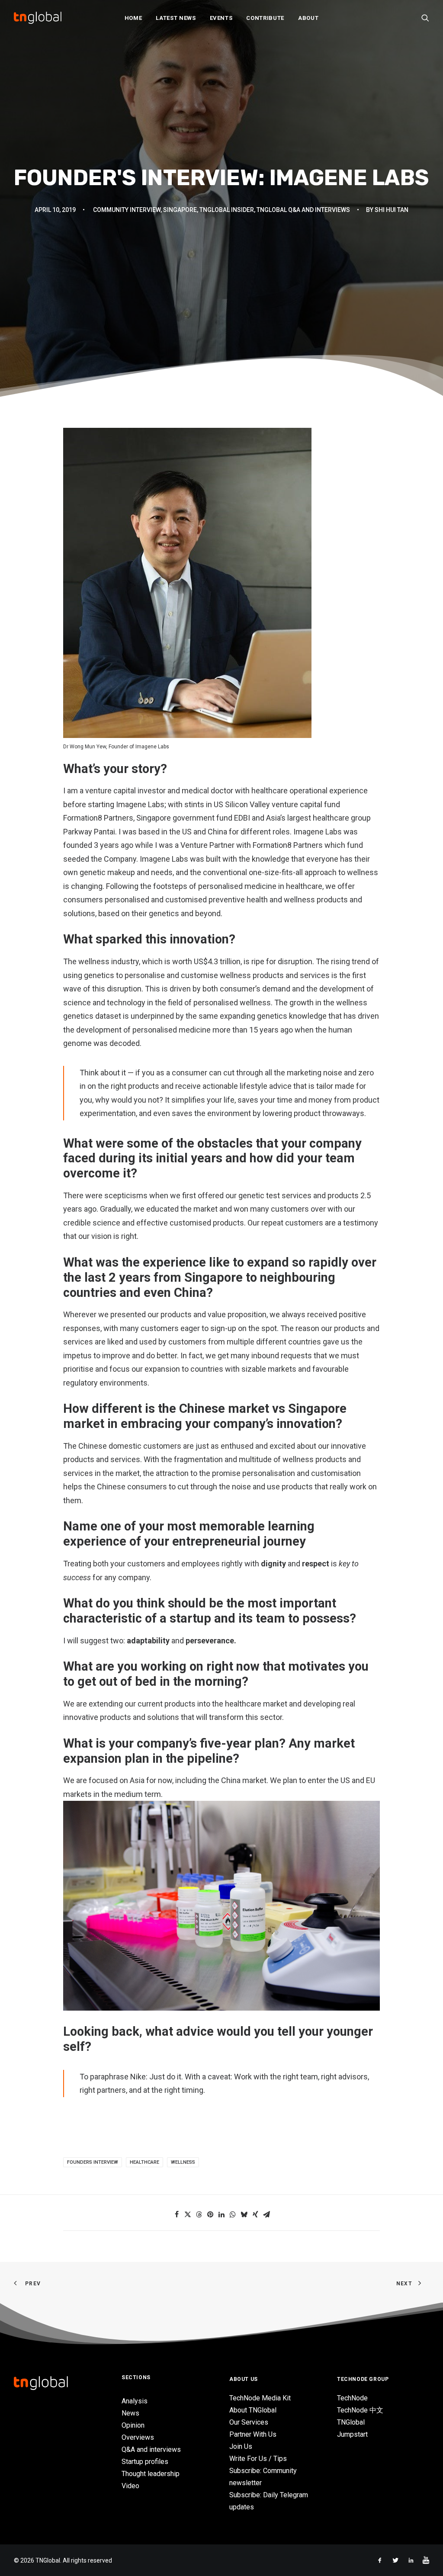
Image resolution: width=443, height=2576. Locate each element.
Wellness (183, 2162)
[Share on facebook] (177, 2214)
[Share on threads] (199, 2214)
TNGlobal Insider (227, 210)
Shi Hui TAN (392, 210)
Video (130, 2486)
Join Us (241, 2446)
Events (221, 18)
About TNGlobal (253, 2410)
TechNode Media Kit (260, 2398)
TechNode (352, 2398)
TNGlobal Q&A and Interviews (303, 210)
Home (133, 18)
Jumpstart (352, 2434)
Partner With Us (253, 2434)
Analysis (135, 2401)
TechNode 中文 (360, 2410)
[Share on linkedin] (221, 2214)
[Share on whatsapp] (233, 2214)
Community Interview (127, 210)
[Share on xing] (255, 2214)
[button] (425, 18)
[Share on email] (266, 2214)
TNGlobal (351, 2422)
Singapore (180, 210)
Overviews (138, 2437)
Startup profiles (145, 2462)
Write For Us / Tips (258, 2459)
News (130, 2413)
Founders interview (93, 2162)
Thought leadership (151, 2474)
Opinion (133, 2425)
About (308, 18)
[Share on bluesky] (244, 2214)
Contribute (265, 18)
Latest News (176, 18)
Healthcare (144, 2162)
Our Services (249, 2422)
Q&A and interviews (151, 2449)
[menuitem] (133, 18)
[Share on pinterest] (210, 2214)
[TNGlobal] (38, 18)
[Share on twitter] (188, 2214)
